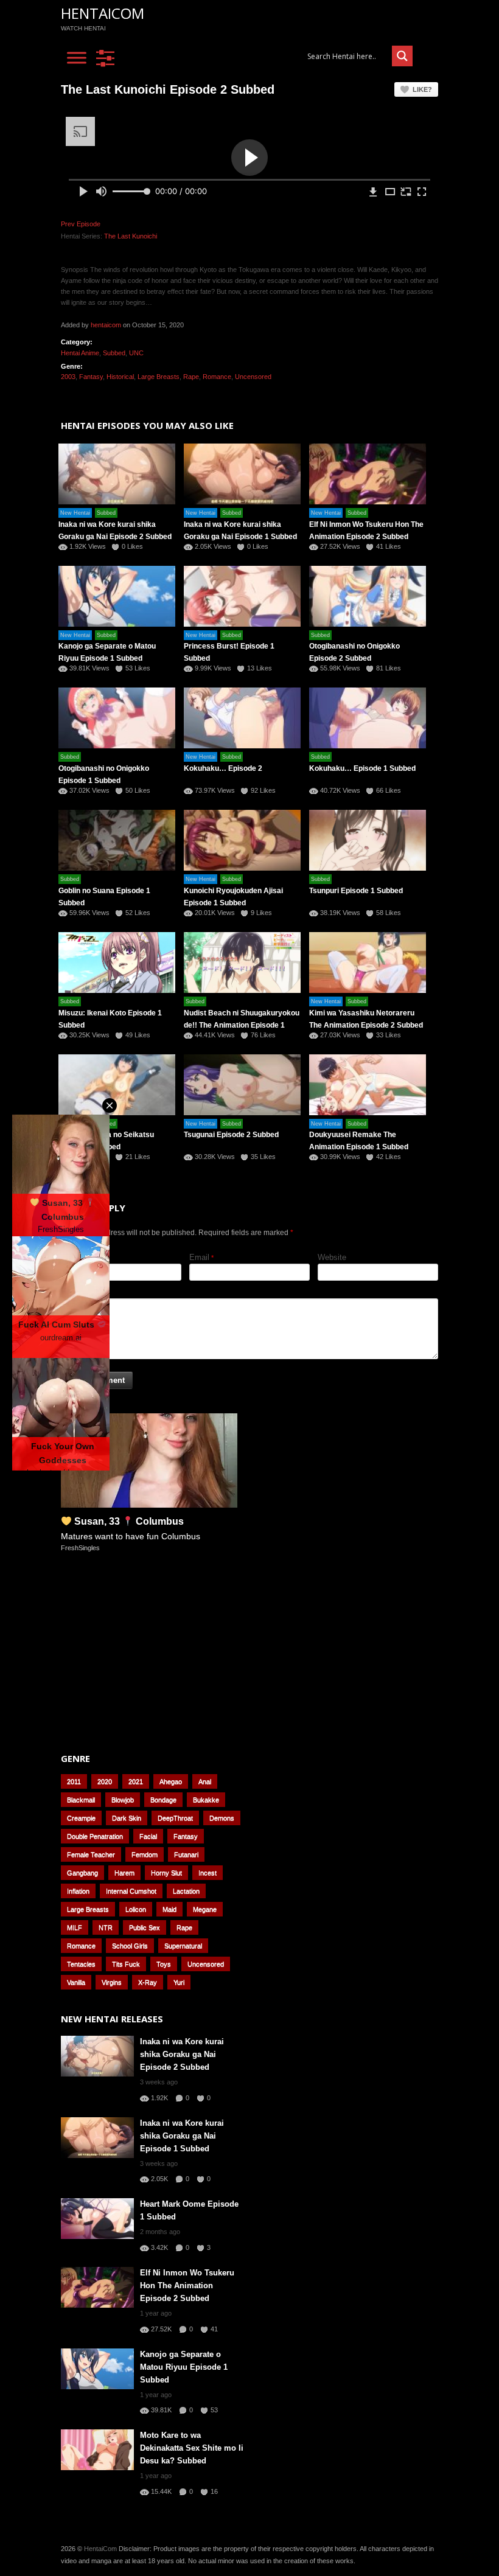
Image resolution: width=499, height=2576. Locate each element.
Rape (191, 377)
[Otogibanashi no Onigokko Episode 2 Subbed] (368, 596)
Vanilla (76, 1982)
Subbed (114, 353)
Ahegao (171, 1781)
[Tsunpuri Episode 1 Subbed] (368, 840)
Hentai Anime (80, 353)
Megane (205, 1909)
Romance (217, 377)
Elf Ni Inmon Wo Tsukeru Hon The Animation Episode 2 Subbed (187, 2285)
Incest (208, 1873)
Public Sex (145, 1927)
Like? (422, 89)
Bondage (163, 1800)
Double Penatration (95, 1836)
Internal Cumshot (131, 1891)
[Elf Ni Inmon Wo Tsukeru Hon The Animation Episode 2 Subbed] (368, 474)
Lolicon (136, 1909)
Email (199, 1257)
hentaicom (106, 325)
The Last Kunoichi (131, 236)
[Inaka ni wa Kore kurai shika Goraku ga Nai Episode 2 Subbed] (97, 2056)
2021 (136, 1781)
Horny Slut (166, 1873)
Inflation (78, 1891)
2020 (105, 1781)
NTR (106, 1927)
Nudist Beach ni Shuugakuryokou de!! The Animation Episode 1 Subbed (242, 1025)
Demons (222, 1818)
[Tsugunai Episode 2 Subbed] (242, 1085)
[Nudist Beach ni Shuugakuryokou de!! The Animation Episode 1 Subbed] (242, 963)
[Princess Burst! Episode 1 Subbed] (242, 596)
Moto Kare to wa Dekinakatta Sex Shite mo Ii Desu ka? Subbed (192, 2448)
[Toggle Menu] (77, 58)
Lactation (186, 1891)
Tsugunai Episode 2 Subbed (231, 1135)
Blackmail (81, 1800)
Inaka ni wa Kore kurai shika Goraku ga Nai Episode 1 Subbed (182, 2136)
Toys (164, 1964)
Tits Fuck (126, 1964)
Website (332, 1257)
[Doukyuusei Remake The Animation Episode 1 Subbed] (368, 1085)
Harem (124, 1873)
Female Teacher (91, 1854)
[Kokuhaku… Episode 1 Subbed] (368, 718)
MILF (75, 1927)
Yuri (179, 1982)
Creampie (81, 1818)
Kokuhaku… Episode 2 (223, 768)
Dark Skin (127, 1818)
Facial (148, 1836)
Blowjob (123, 1800)
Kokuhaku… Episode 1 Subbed (362, 768)
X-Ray (148, 1982)
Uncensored (253, 377)
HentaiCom (103, 13)
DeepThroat (175, 1818)
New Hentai (75, 513)
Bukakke (206, 1800)
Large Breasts (159, 377)
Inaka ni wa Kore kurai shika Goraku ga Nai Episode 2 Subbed (182, 2054)
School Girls (130, 1946)
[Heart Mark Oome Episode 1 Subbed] (97, 2219)
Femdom (145, 1854)
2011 (74, 1781)
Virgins (112, 1982)
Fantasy (91, 377)
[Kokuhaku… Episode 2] (242, 718)
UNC (136, 353)
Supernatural (183, 1946)
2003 (68, 377)
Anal (205, 1781)
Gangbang (82, 1873)
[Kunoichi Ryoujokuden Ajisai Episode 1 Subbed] (242, 840)
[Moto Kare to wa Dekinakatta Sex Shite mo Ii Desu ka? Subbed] (97, 2450)
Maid (169, 1909)
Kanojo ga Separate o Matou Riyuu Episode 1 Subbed (184, 2367)
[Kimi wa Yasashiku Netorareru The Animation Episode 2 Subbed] (368, 963)
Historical (120, 377)
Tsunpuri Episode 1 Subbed (356, 891)
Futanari (186, 1854)
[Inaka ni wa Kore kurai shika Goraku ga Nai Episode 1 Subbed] (242, 474)
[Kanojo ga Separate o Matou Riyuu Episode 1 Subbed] (97, 2369)
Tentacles (81, 1964)
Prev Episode (81, 224)
